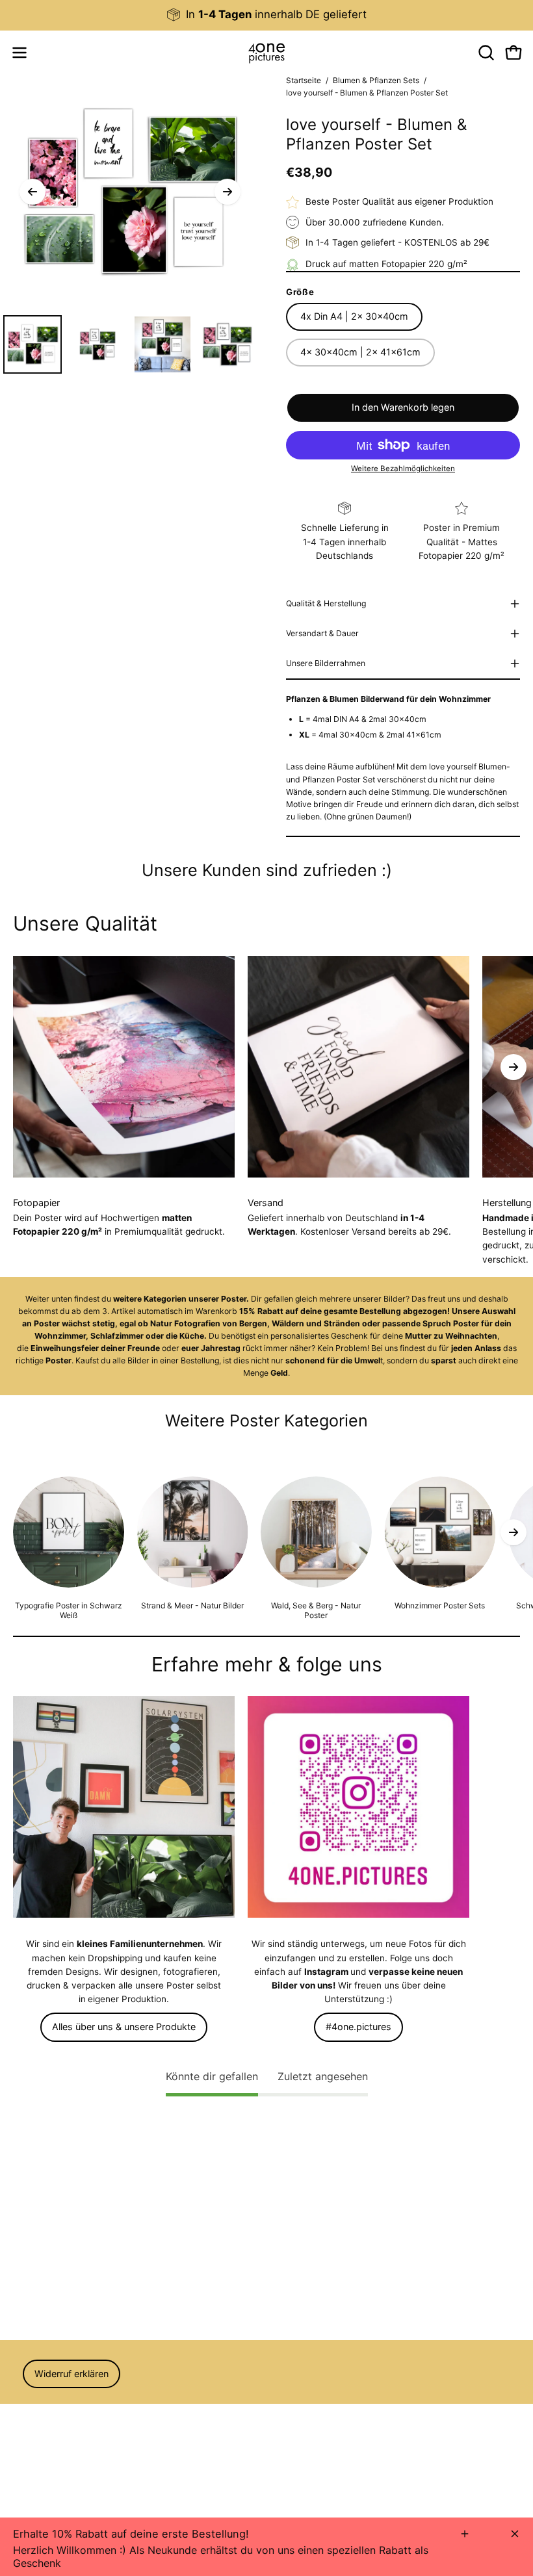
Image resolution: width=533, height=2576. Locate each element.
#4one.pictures (358, 2027)
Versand (30, 2466)
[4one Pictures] (266, 53)
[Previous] (32, 192)
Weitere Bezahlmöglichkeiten (403, 469)
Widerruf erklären (71, 2374)
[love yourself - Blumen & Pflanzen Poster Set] (32, 344)
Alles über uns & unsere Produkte (124, 2027)
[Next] (227, 192)
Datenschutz (40, 2448)
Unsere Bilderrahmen (326, 663)
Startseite (304, 80)
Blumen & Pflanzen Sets (376, 80)
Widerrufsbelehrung (54, 2430)
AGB (22, 2412)
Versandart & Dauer (322, 633)
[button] (485, 53)
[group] (266, 15)
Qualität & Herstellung (326, 603)
